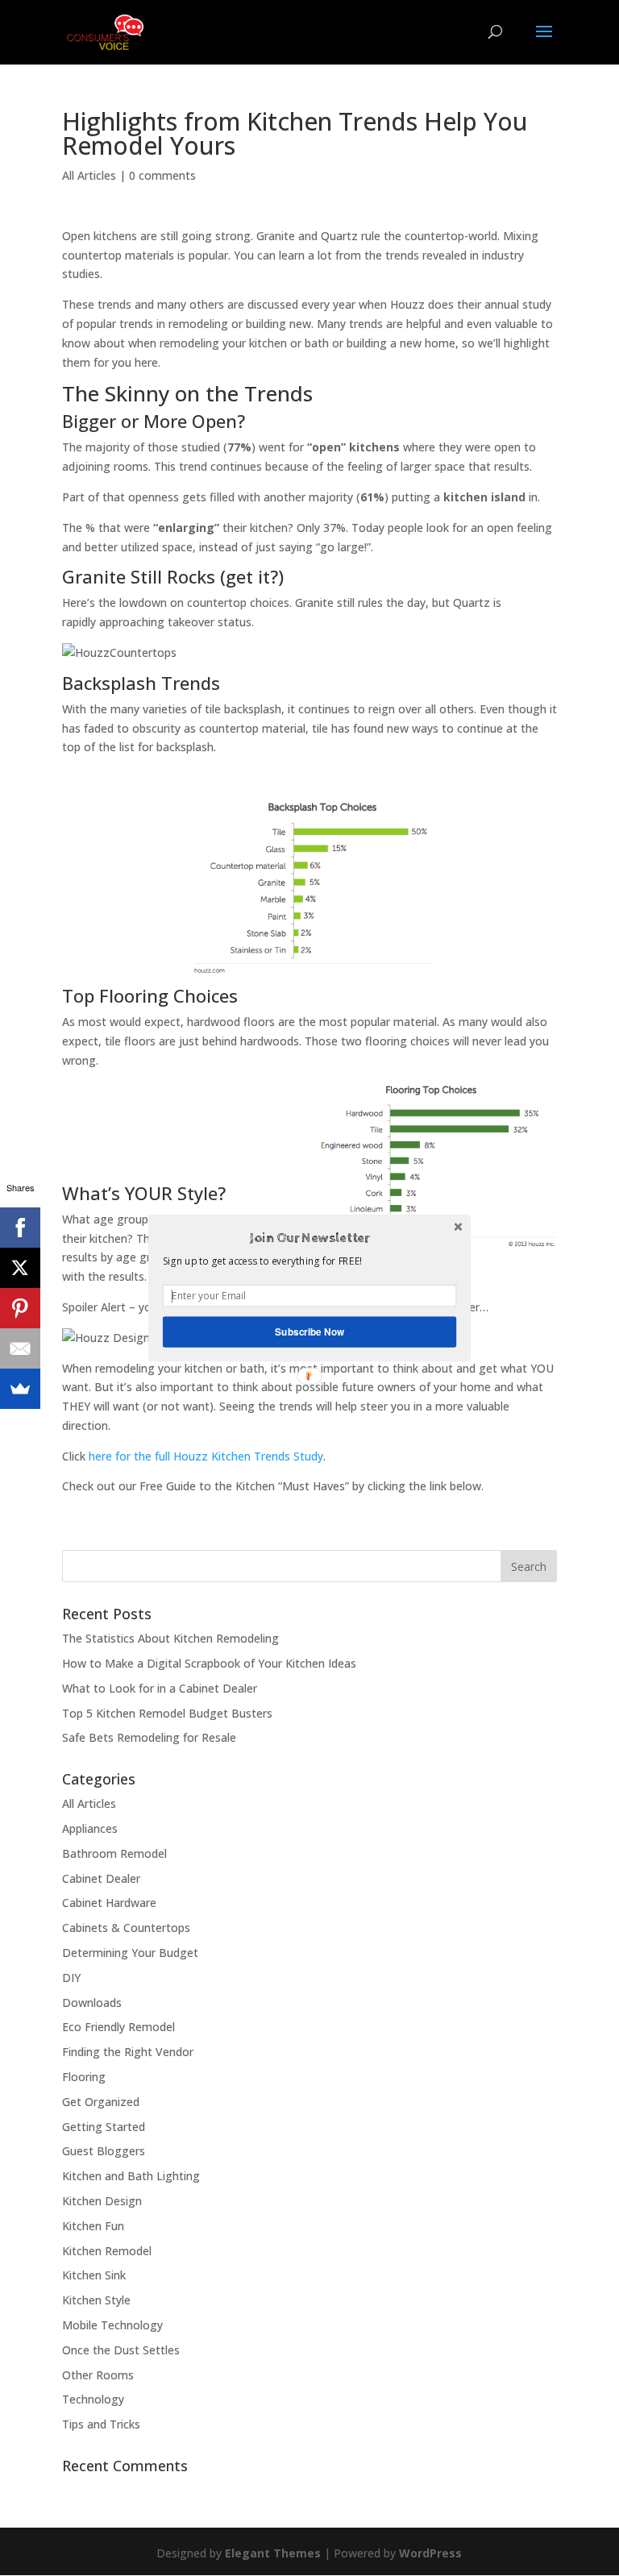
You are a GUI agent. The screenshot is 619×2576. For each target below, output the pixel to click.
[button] (309, 1238)
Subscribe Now (309, 1332)
